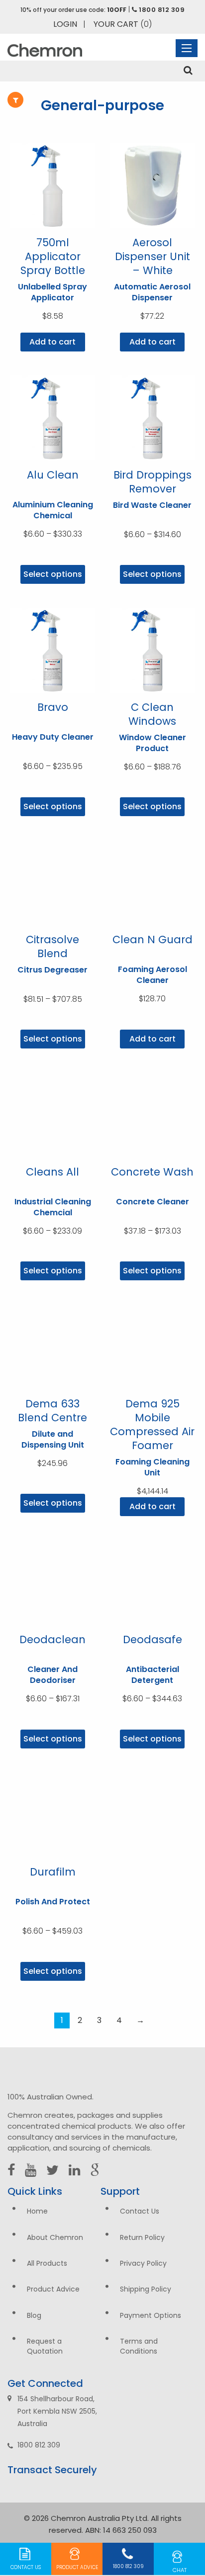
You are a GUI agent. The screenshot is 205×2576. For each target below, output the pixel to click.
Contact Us (140, 2211)
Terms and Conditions (139, 2346)
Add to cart (52, 342)
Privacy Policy (143, 2263)
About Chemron (55, 2237)
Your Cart (123, 24)
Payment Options (151, 2315)
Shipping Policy (146, 2289)
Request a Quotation (45, 2346)
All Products (47, 2263)
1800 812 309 (161, 10)
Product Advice (53, 2289)
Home (37, 2211)
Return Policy (142, 2237)
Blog (34, 2315)
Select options (53, 574)
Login (65, 24)
